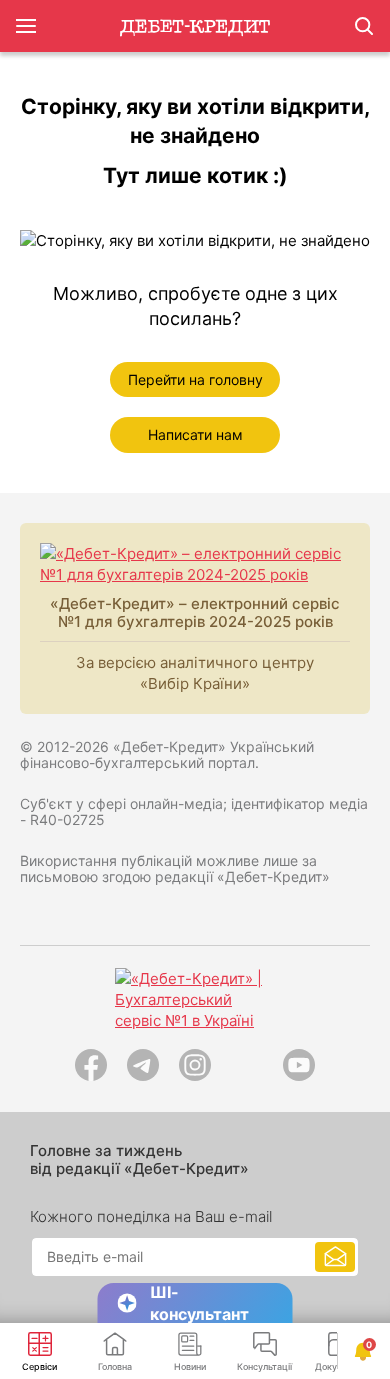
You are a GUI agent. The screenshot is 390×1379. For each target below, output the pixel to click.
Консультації (264, 1366)
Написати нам (195, 434)
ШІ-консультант (199, 1303)
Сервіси (39, 1366)
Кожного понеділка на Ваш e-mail (151, 1217)
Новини (190, 1366)
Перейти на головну (195, 379)
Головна (115, 1366)
